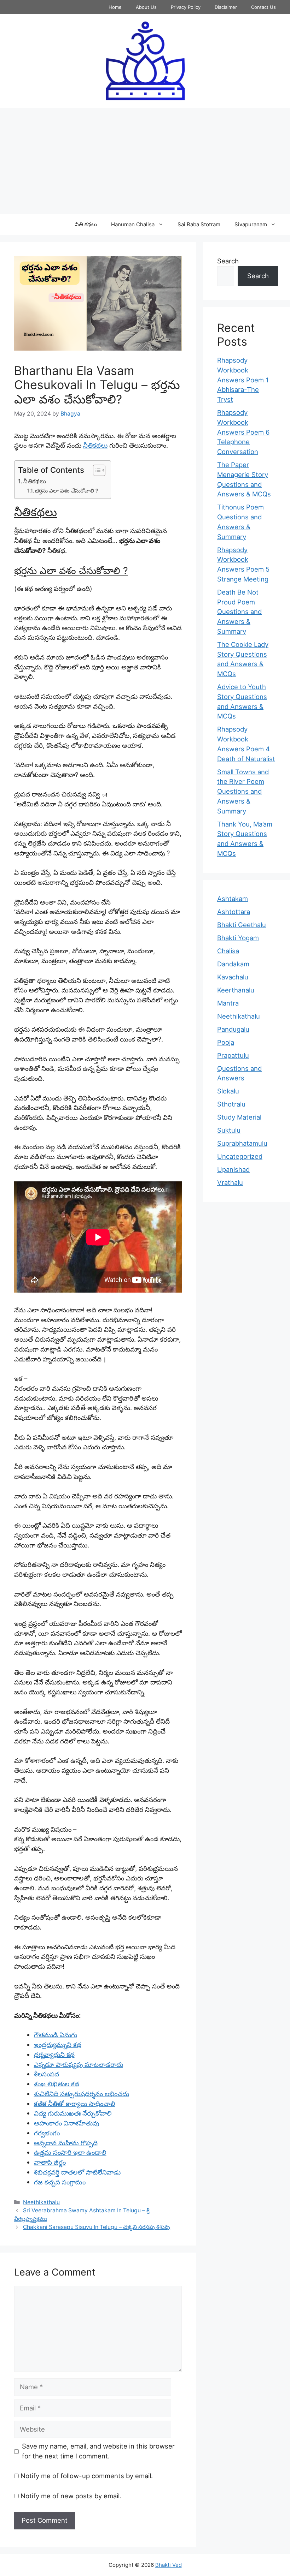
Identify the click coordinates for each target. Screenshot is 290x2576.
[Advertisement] (145, 161)
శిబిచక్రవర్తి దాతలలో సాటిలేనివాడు (77, 2172)
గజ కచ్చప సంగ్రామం (60, 2182)
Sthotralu (231, 1104)
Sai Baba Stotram (199, 224)
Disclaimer (226, 7)
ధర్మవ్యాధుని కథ (54, 2055)
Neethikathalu (41, 2202)
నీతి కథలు (86, 224)
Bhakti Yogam (238, 938)
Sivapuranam (251, 224)
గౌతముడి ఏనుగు (56, 2035)
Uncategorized (240, 1156)
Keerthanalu (236, 990)
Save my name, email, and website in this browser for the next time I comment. (98, 2451)
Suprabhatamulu (242, 1143)
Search (228, 261)
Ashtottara (234, 912)
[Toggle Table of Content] (96, 470)
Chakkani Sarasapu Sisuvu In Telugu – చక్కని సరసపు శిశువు (97, 2227)
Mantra (228, 1003)
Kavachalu (233, 977)
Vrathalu (230, 1182)
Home (115, 7)
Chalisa (228, 951)
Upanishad (233, 1169)
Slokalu (228, 1091)
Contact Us (263, 7)
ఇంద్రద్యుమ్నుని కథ (58, 2045)
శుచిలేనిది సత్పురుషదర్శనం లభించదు (82, 2094)
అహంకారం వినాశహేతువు (66, 2123)
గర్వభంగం (47, 2133)
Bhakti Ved (169, 2565)
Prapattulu (233, 1055)
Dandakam (233, 964)
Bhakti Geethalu (242, 925)
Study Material (239, 1117)
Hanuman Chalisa (133, 224)
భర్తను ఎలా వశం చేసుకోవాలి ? (67, 491)
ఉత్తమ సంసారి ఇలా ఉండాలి (70, 2152)
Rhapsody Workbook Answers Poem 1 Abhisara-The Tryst (243, 380)
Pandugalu (233, 1029)
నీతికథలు (95, 445)
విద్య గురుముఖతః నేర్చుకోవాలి (73, 2113)
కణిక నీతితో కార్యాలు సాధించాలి (75, 2104)
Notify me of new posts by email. (71, 2496)
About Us (146, 7)
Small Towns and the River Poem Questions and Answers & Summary (243, 791)
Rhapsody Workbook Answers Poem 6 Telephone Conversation (243, 432)
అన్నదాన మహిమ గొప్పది (66, 2143)
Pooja (226, 1042)
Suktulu (229, 1130)
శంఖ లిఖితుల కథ (57, 2084)
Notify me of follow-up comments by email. (87, 2476)
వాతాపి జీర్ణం (50, 2162)
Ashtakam (233, 899)
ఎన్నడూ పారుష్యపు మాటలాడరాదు (79, 2064)
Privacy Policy (186, 7)
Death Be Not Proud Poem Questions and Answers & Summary (239, 612)
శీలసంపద (47, 2074)
